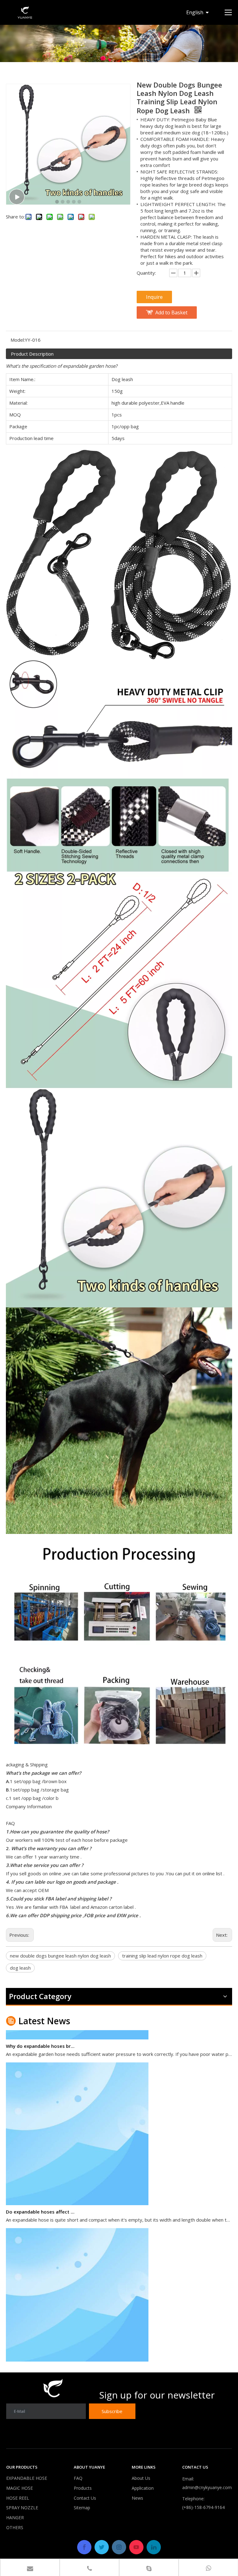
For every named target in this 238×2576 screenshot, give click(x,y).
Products (83, 2488)
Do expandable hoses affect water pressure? (41, 2193)
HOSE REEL (18, 2498)
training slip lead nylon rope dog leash (162, 1956)
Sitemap (82, 2508)
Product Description (32, 354)
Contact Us (85, 2498)
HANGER (15, 2518)
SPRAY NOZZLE (22, 2508)
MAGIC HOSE (20, 2488)
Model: (18, 340)
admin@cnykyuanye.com (207, 2487)
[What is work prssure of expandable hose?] (77, 2351)
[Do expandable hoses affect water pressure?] (77, 2185)
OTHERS (15, 2527)
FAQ (78, 2478)
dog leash (20, 1968)
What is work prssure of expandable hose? (41, 2359)
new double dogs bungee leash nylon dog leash (60, 1956)
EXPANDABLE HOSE (27, 2478)
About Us (141, 2478)
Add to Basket (171, 312)
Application (143, 2488)
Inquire (154, 297)
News (137, 2498)
